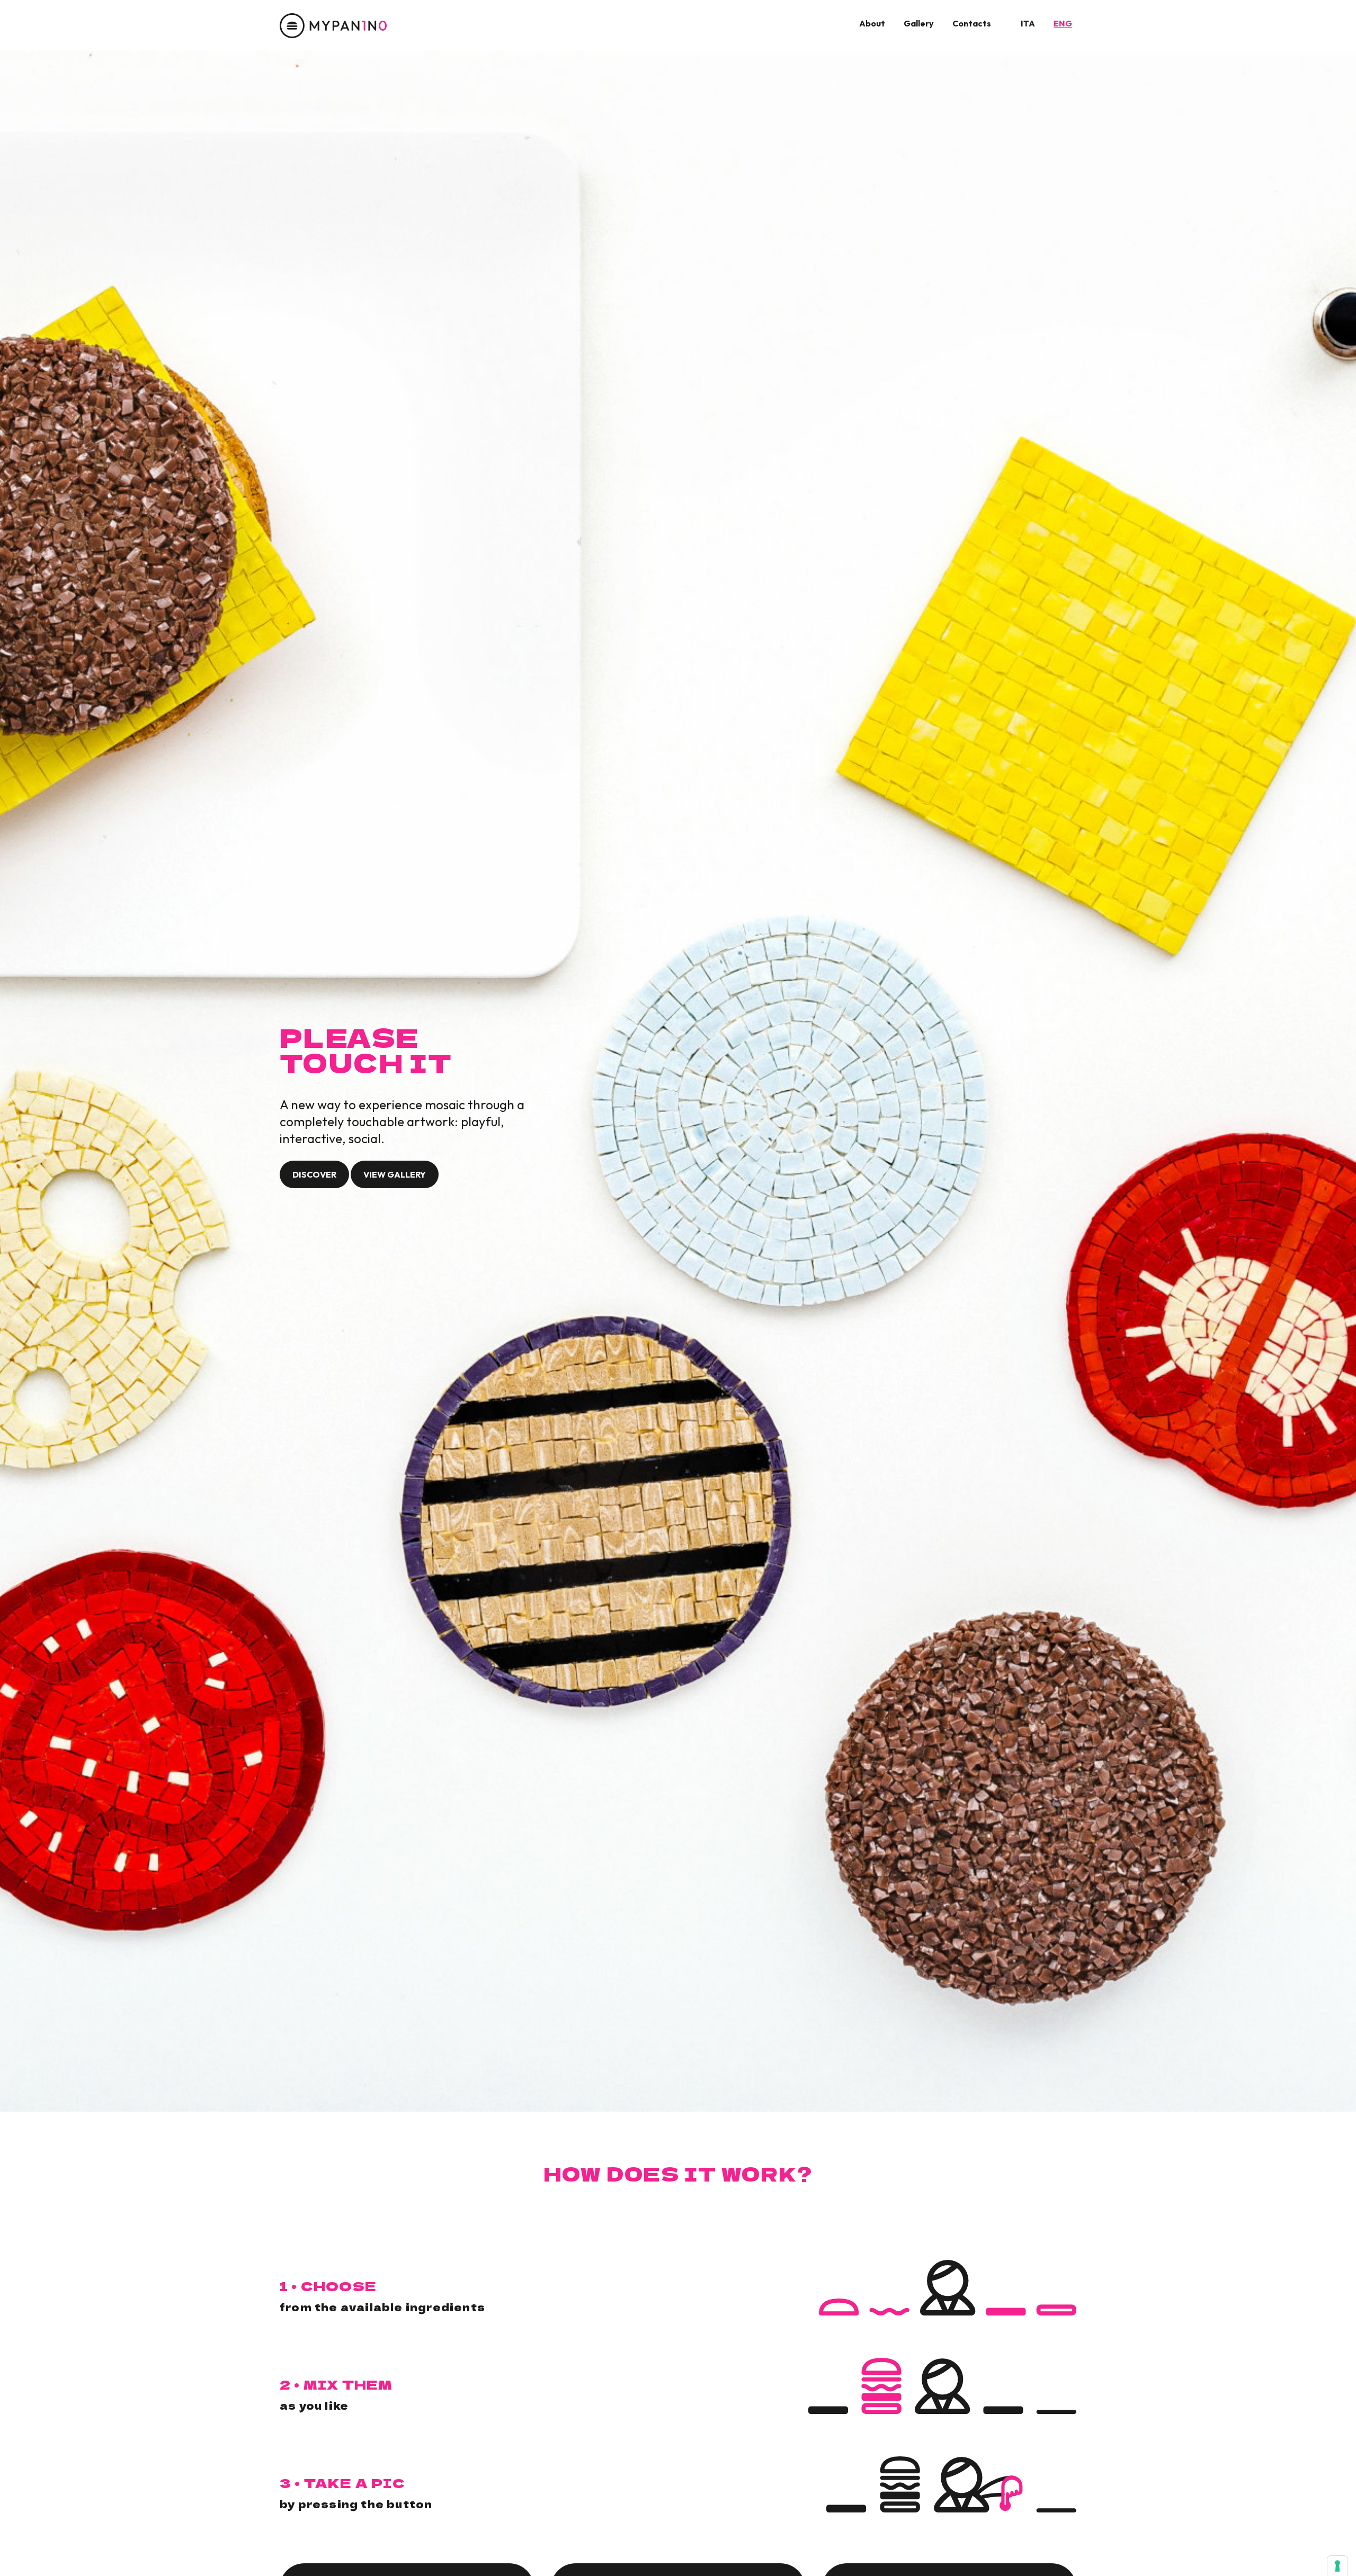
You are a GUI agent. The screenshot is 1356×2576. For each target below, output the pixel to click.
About (872, 23)
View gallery (395, 1174)
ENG (1063, 23)
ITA (1028, 23)
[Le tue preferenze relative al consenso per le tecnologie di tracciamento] (1337, 2566)
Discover (314, 1174)
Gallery (919, 23)
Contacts (972, 23)
